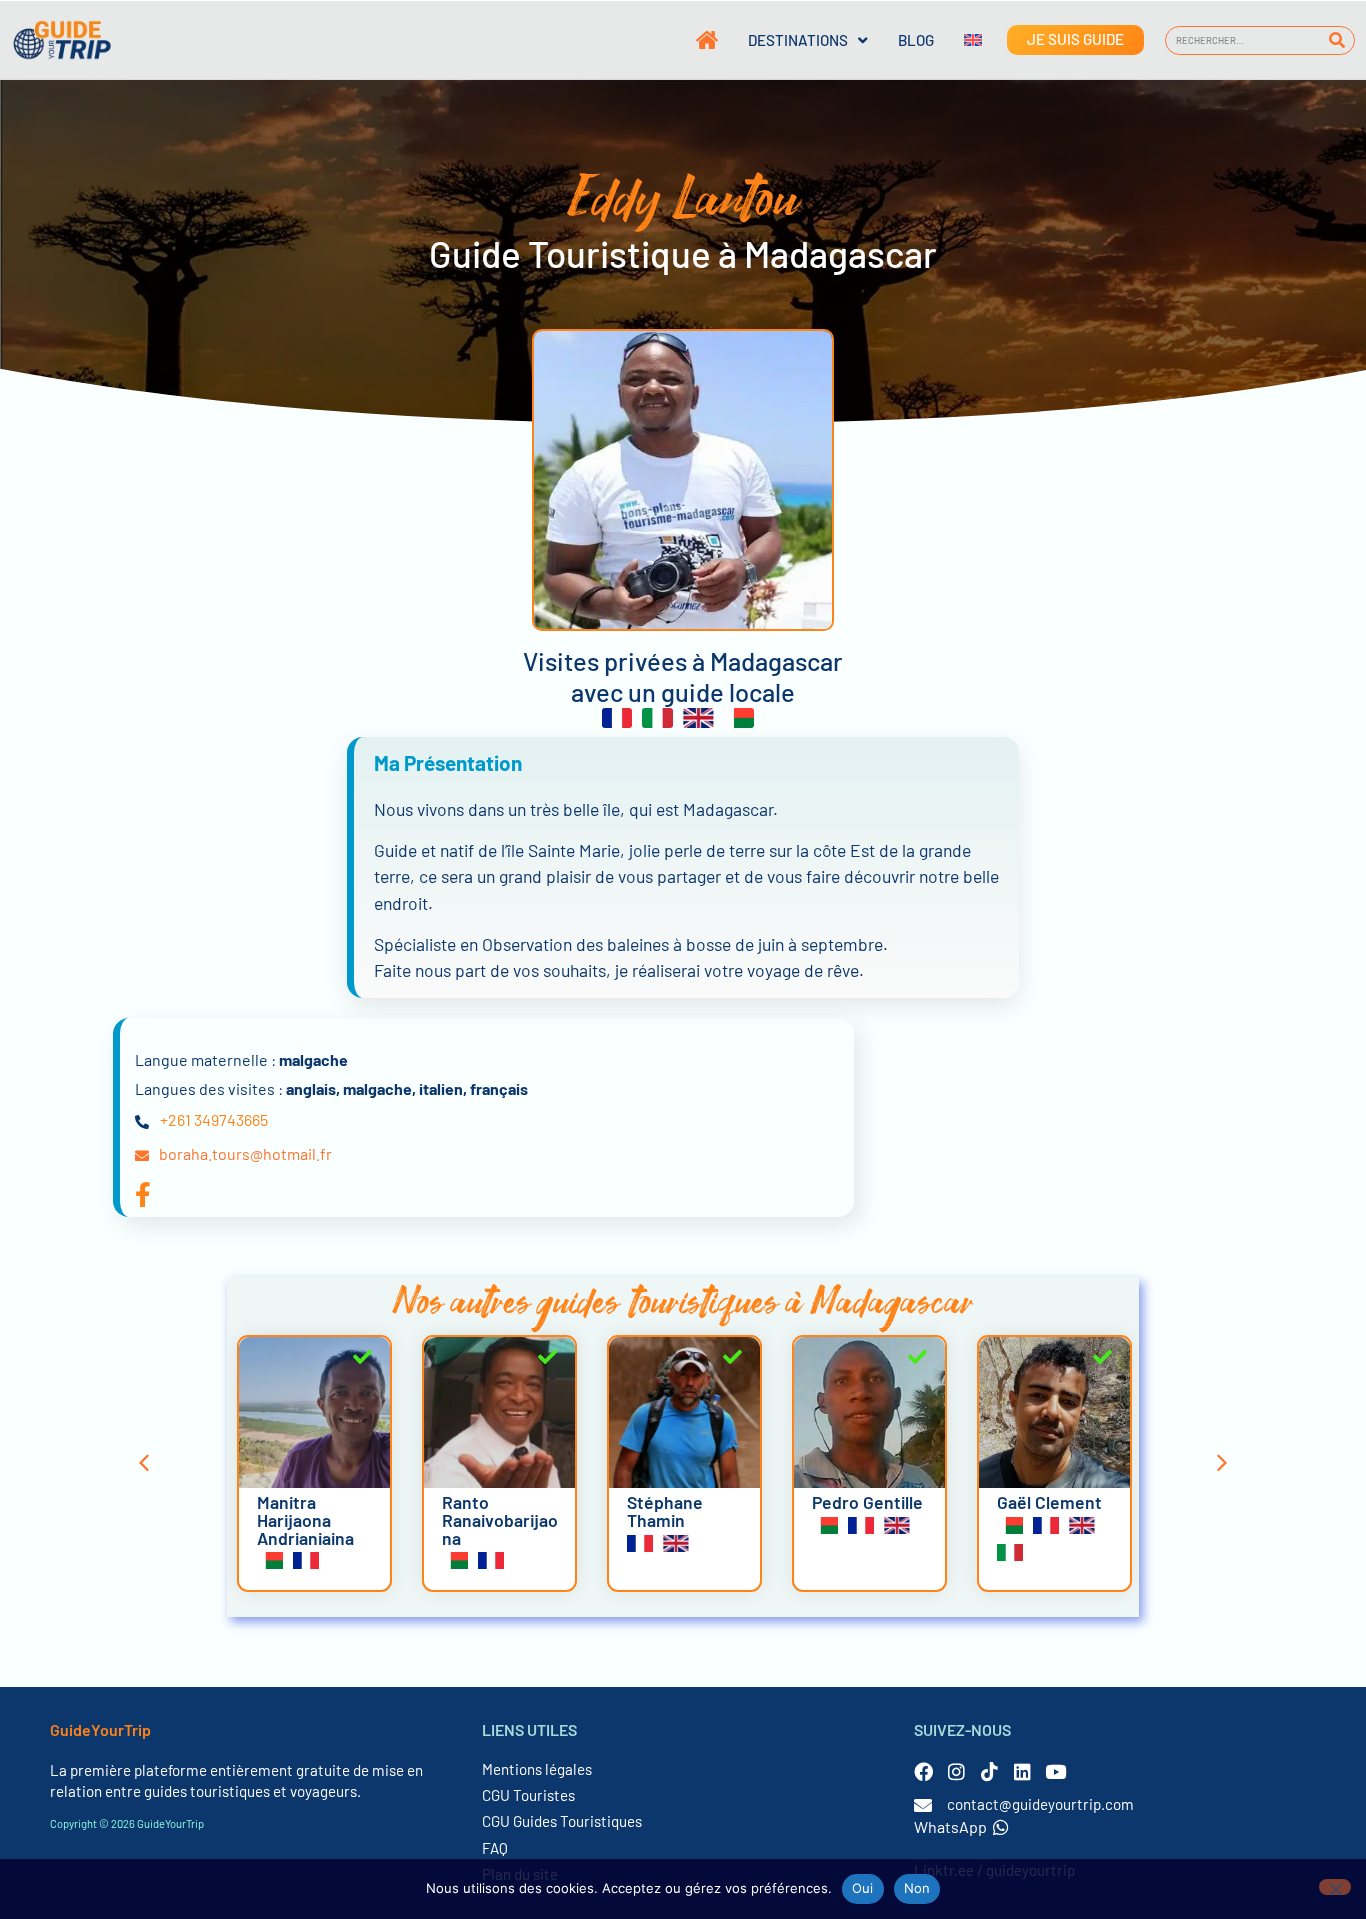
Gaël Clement (1049, 1502)
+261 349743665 (214, 1119)
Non (917, 1888)
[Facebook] (923, 1771)
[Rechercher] (1337, 40)
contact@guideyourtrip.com (1040, 1804)
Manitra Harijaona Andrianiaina (305, 1519)
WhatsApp (950, 1826)
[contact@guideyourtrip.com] (923, 1805)
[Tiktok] (989, 1771)
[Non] (1335, 1887)
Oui (863, 1888)
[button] (144, 1463)
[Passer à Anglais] (958, 40)
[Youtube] (1055, 1771)
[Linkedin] (1022, 1771)
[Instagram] (956, 1771)
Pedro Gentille (867, 1502)
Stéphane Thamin (665, 1511)
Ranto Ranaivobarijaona (500, 1519)
